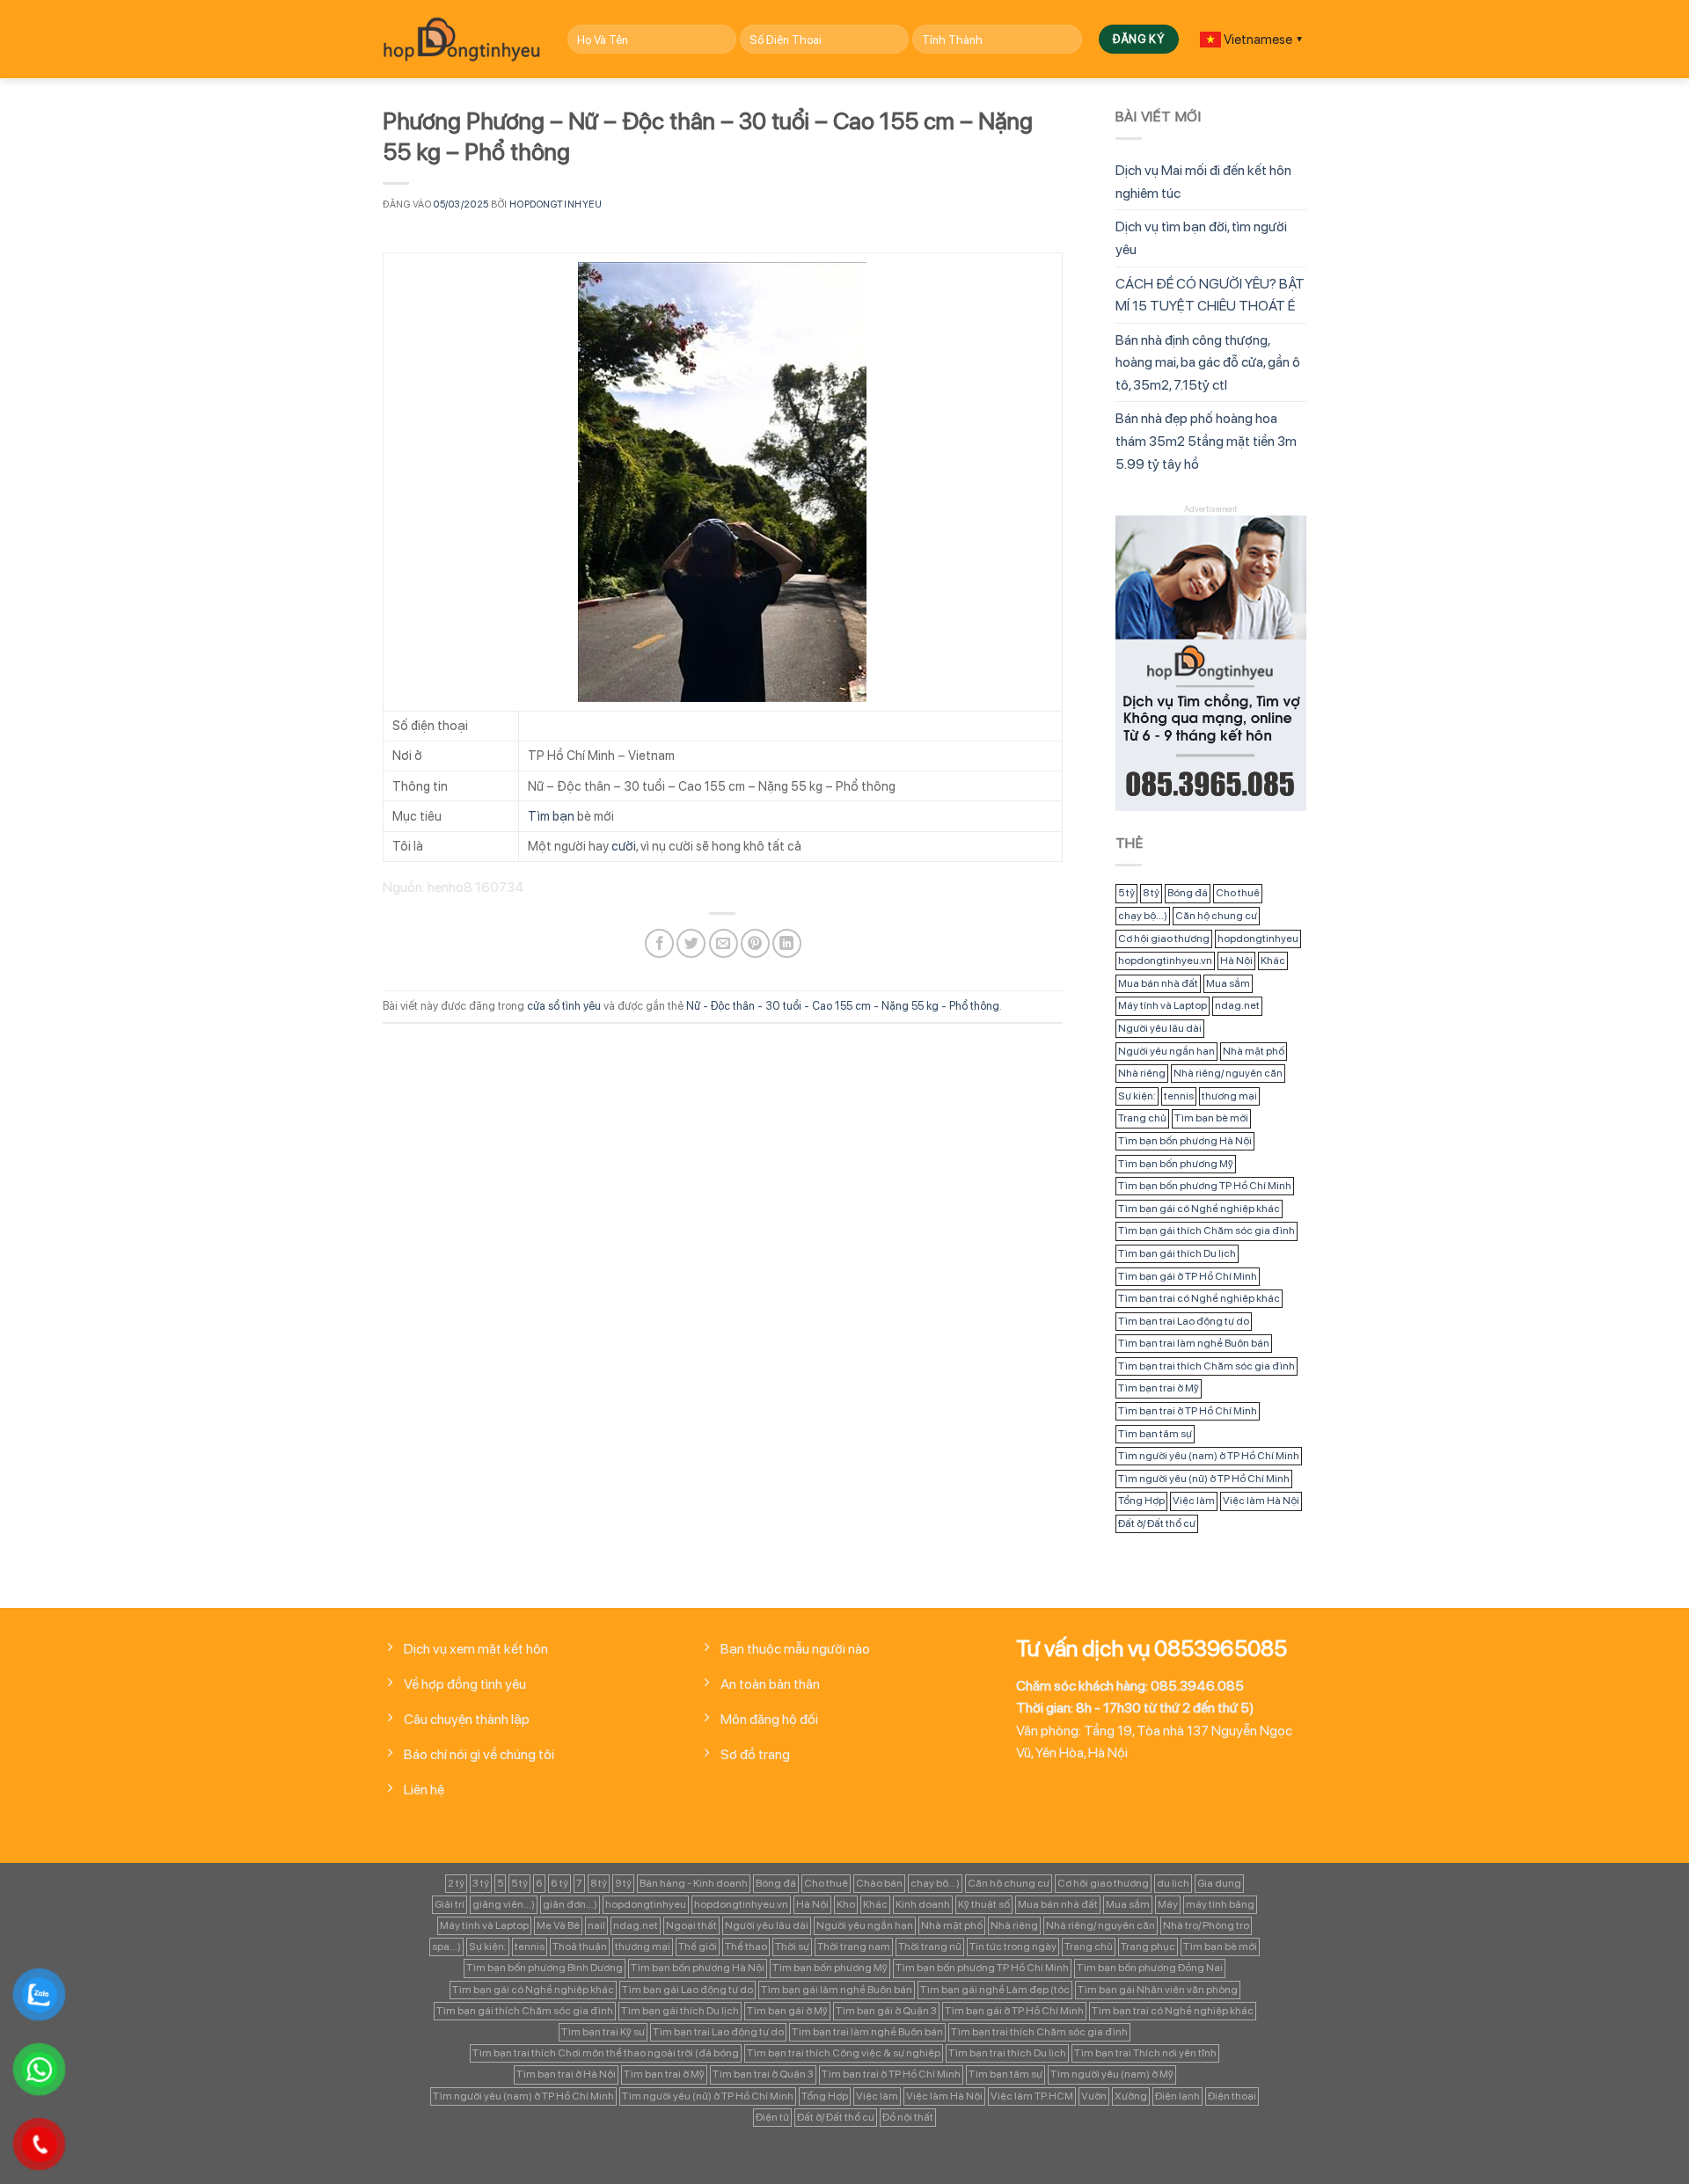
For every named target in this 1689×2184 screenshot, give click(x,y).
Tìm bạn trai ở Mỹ (1159, 1388)
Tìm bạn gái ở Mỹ (787, 2011)
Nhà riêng (1142, 1073)
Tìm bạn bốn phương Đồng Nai (1150, 1968)
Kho (846, 1904)
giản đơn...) (570, 1904)
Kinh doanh (923, 1904)
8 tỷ (1151, 893)
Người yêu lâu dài (1160, 1028)
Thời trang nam (854, 1947)
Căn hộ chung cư (1216, 916)
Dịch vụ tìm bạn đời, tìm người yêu (1201, 238)
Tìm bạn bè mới (1211, 1118)
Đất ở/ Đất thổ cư (1157, 1523)
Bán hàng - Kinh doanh (694, 1883)
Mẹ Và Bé (558, 1925)
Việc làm (1194, 1501)
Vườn (1094, 2096)
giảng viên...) (504, 1904)
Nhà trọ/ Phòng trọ (1206, 1925)
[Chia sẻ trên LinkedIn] (787, 943)
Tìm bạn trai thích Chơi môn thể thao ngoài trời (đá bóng (606, 2053)
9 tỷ (623, 1883)
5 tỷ (1126, 893)
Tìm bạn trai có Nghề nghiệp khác (1199, 1298)
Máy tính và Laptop (1163, 1005)
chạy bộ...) (1143, 916)
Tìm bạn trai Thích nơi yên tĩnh (1145, 2053)
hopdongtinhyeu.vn (1165, 961)
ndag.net (1237, 1005)
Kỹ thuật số (984, 1904)
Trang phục (1148, 1947)
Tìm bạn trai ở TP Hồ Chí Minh (1188, 1411)
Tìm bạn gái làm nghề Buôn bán (837, 1990)
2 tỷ (456, 1883)
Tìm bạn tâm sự (1155, 1434)
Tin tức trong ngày (1013, 1947)
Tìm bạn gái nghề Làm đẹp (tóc (995, 1990)
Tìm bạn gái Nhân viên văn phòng (1158, 1990)
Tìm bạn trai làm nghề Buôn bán (1194, 1343)
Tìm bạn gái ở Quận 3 (886, 2011)
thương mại (1229, 1096)
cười (624, 846)
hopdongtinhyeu (556, 204)
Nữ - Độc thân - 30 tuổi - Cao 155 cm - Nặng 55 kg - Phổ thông (843, 1006)
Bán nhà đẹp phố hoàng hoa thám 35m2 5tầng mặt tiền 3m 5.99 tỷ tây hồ (1206, 441)
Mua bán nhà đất (1158, 983)
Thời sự (792, 1947)
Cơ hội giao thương (1164, 939)
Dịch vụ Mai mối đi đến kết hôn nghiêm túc (1203, 182)
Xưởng (1131, 2096)
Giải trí (450, 1904)
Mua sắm (1228, 983)
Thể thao (746, 1947)
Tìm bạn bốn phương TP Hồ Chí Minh (1205, 1186)
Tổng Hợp (1141, 1501)
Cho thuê (1238, 893)
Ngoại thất (691, 1925)
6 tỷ (559, 1883)
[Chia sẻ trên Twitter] (691, 943)
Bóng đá (1188, 893)
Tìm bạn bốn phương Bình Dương (545, 1968)
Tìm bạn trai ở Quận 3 (763, 2074)
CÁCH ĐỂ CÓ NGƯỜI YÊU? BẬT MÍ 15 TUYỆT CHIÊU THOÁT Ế (1210, 295)
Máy (1168, 1904)
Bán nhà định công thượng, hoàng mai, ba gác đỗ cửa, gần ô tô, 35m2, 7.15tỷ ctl (1208, 362)
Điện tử (772, 2117)
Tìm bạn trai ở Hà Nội (566, 2074)
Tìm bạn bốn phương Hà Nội (1185, 1141)
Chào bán (879, 1883)
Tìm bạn (551, 816)
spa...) (446, 1947)
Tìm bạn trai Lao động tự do (1184, 1321)
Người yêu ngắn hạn (1166, 1051)
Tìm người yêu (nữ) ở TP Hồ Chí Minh (1204, 1479)
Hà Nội (1236, 961)
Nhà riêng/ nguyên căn (1228, 1073)
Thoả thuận (580, 1947)
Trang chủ (1142, 1118)
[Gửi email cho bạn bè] (724, 943)
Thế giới (698, 1947)
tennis (1179, 1096)
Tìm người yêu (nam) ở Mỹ (1112, 2074)
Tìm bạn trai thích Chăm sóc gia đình (1206, 1366)
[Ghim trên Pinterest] (755, 943)
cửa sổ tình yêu (564, 1006)
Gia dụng (1219, 1883)
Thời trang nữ (930, 1947)
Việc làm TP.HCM (1032, 2096)
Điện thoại (1232, 2096)
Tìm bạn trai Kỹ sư (603, 2032)
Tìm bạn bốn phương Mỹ (1176, 1164)
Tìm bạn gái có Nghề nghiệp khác (1199, 1209)
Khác (1273, 961)
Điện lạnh (1177, 2096)
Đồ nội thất (908, 2117)
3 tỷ (481, 1883)
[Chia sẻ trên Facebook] (659, 943)
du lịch (1173, 1883)
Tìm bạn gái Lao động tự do (687, 1990)
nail (596, 1925)
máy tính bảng (1220, 1904)
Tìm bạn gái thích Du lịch (1177, 1253)
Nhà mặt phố (1254, 1051)
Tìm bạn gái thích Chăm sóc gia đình (1206, 1231)
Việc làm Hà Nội (1261, 1501)
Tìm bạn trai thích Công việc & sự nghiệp (844, 2053)
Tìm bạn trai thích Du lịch (1007, 2053)
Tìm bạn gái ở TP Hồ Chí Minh (1188, 1276)
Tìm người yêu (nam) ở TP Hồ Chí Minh (1209, 1456)
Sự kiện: (1137, 1096)
